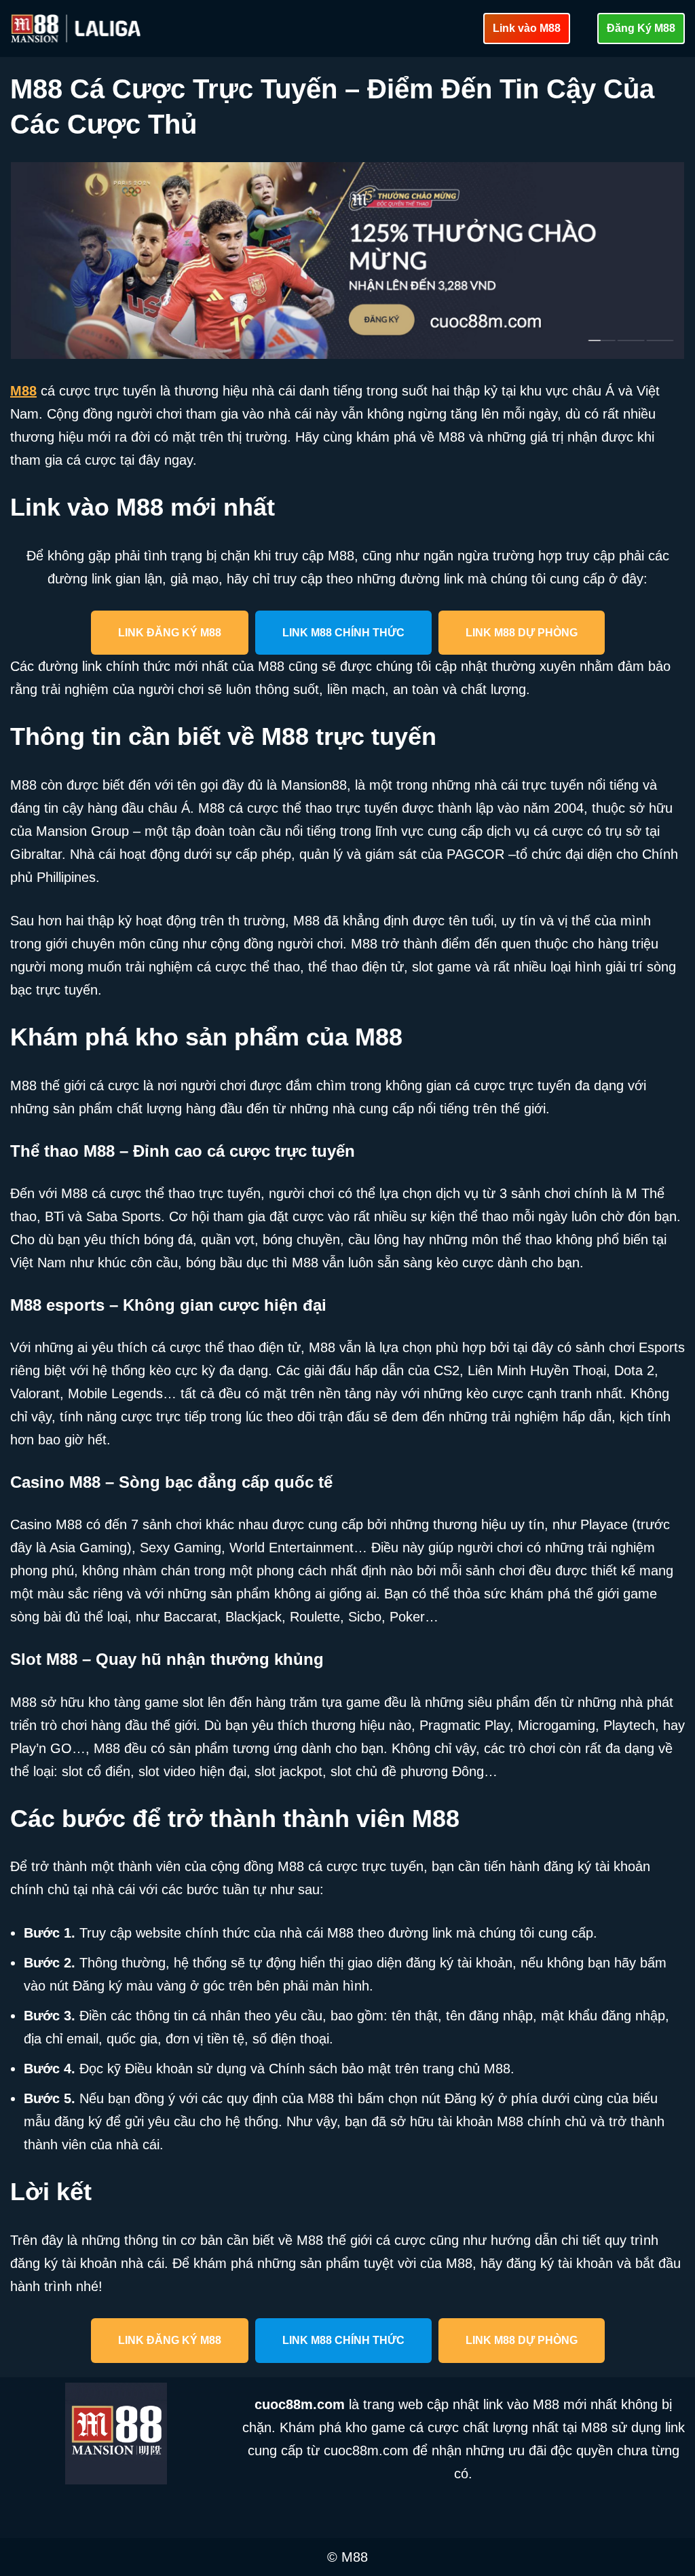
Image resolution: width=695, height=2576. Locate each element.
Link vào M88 (527, 28)
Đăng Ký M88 (641, 28)
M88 (23, 391)
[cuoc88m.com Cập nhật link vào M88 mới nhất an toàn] (77, 28)
